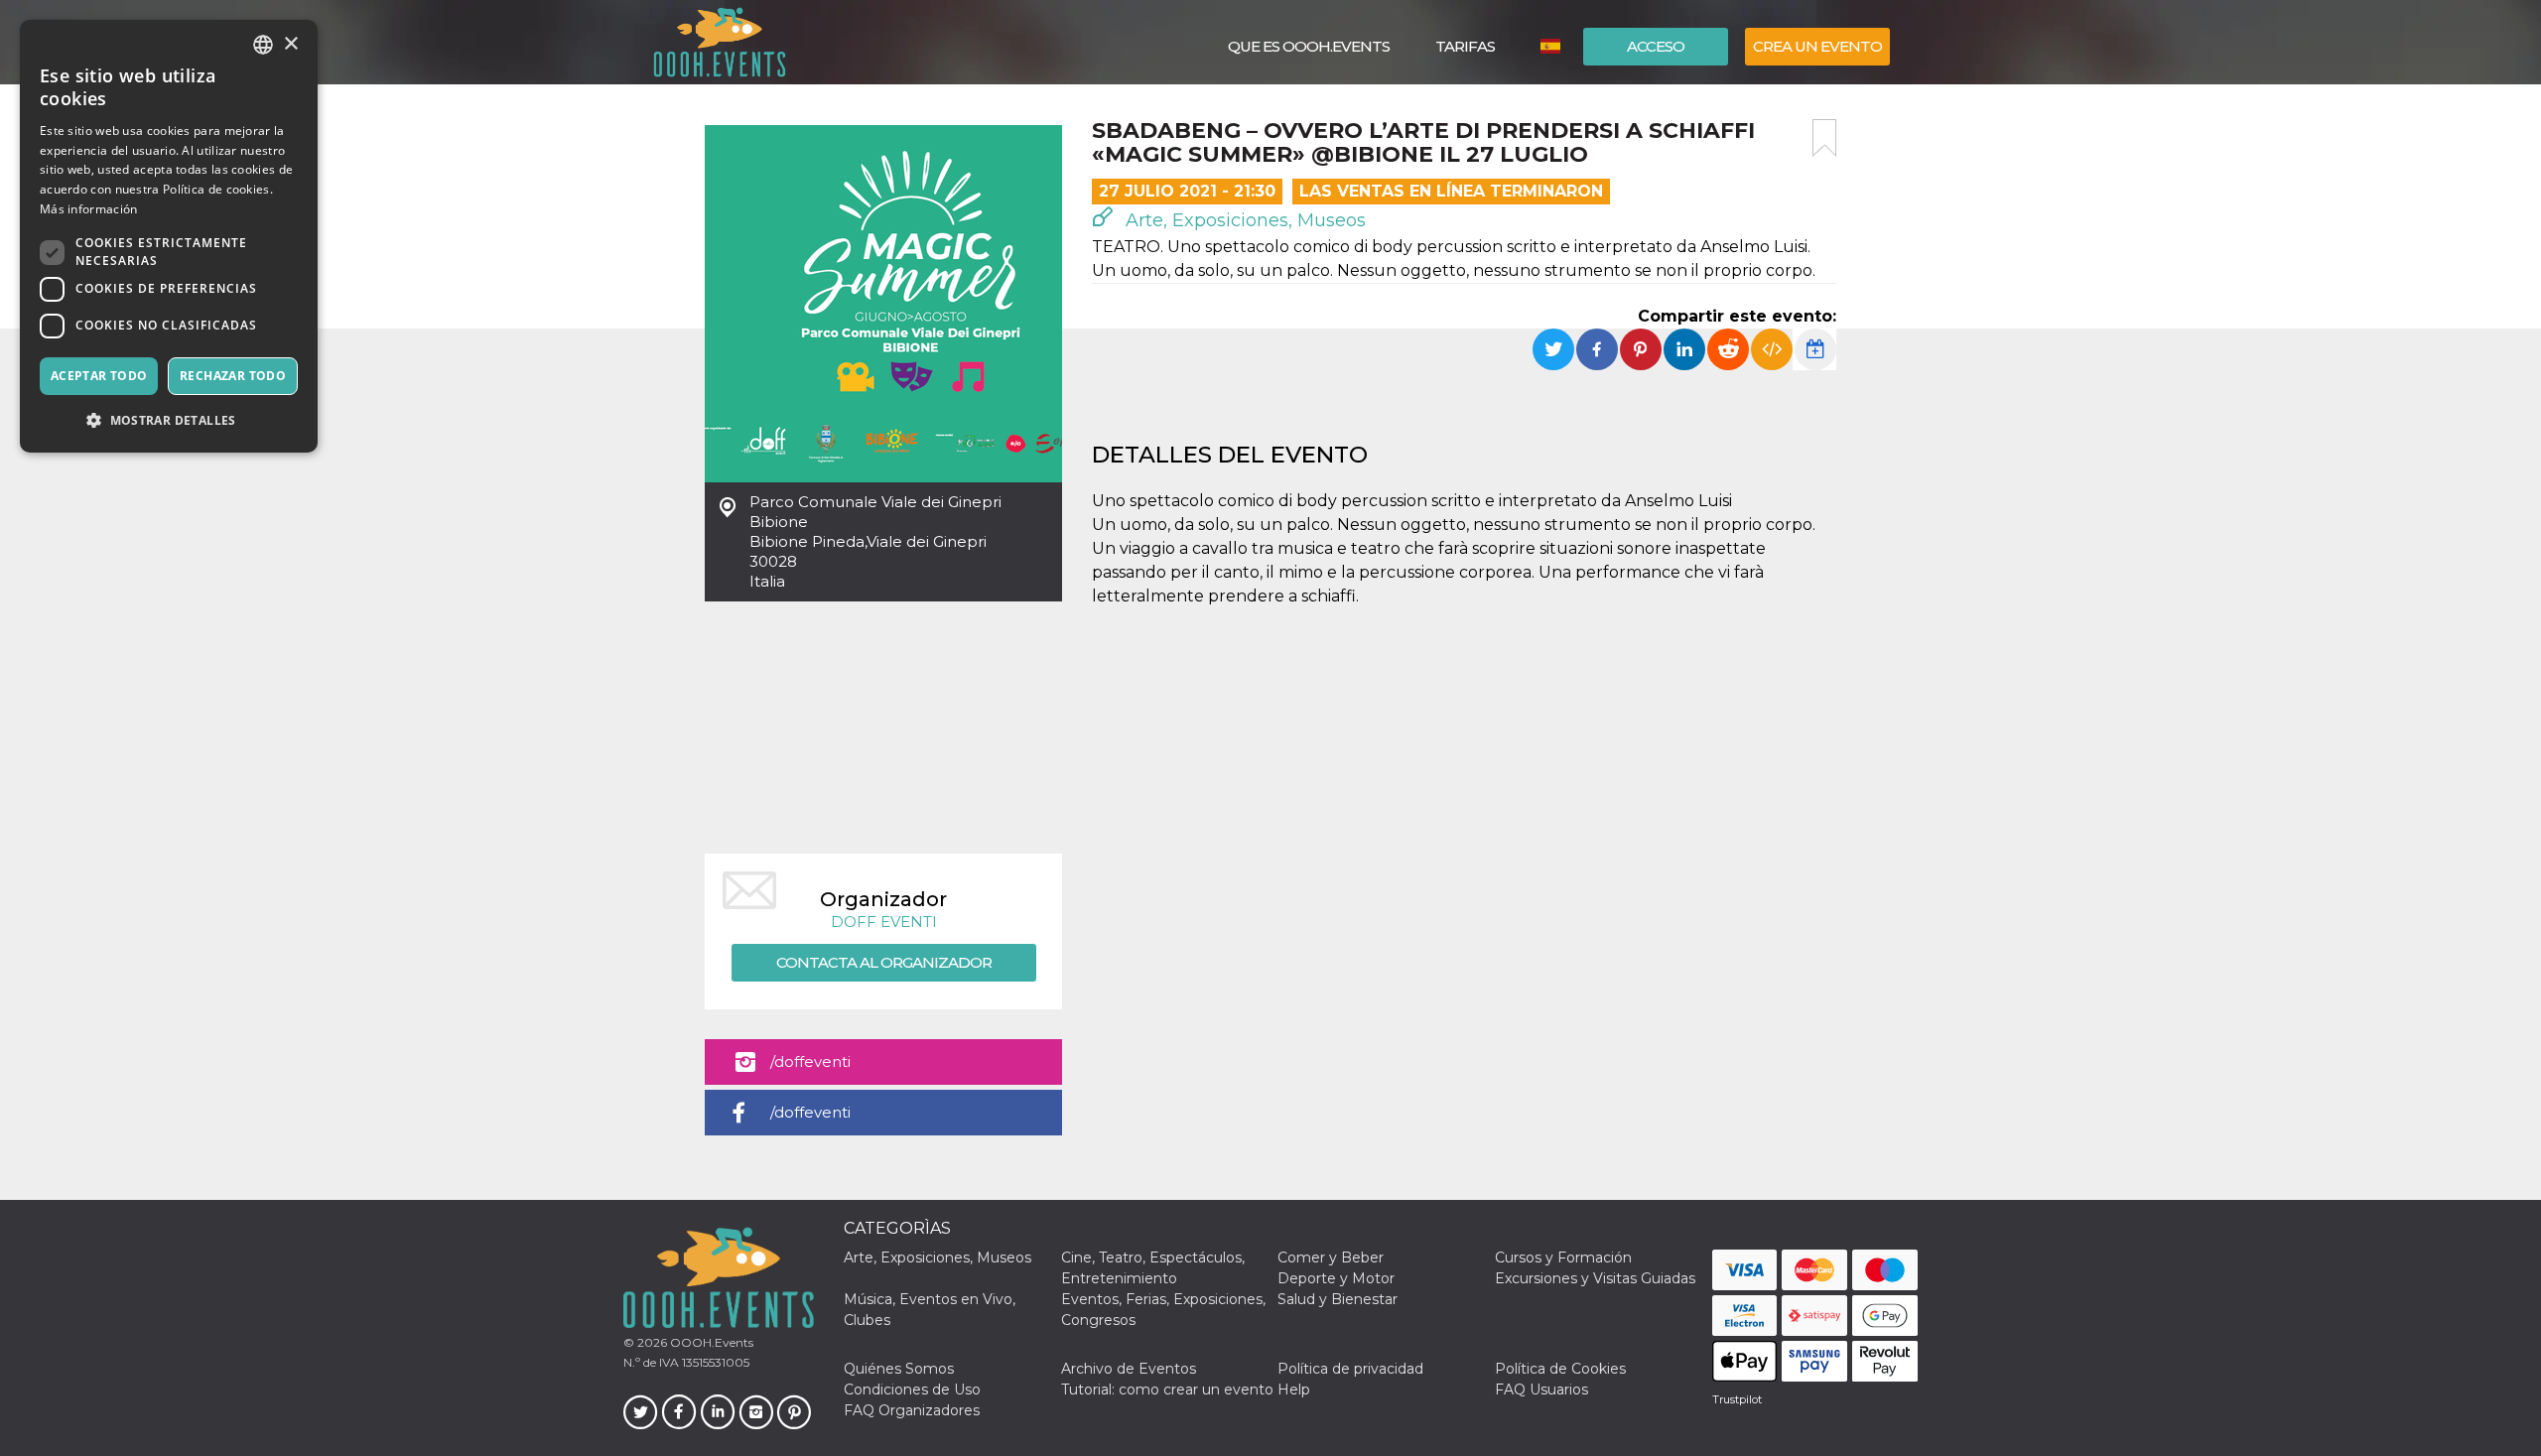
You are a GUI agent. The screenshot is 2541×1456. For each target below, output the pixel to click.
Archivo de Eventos (1129, 1369)
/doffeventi (810, 1061)
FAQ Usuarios (1541, 1390)
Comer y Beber (1331, 1257)
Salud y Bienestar (1337, 1299)
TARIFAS (1465, 46)
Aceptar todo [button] (99, 376)
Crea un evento (1817, 46)
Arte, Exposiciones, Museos (1243, 220)
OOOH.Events (710, 1342)
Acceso (1656, 46)
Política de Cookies (1560, 1369)
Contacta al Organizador (884, 962)
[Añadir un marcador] (1824, 138)
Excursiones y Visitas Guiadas (1595, 1278)
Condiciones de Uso (912, 1390)
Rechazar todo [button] (233, 376)
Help (1294, 1390)
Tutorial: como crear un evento (1167, 1390)
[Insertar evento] (1772, 349)
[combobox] (263, 45)
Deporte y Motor (1336, 1278)
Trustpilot (1737, 1399)
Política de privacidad (1350, 1369)
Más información (89, 209)
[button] (169, 420)
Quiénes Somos (899, 1369)
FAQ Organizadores (912, 1410)
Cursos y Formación (1563, 1257)
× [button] (290, 44)
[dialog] (169, 236)
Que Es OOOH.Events (1309, 46)
